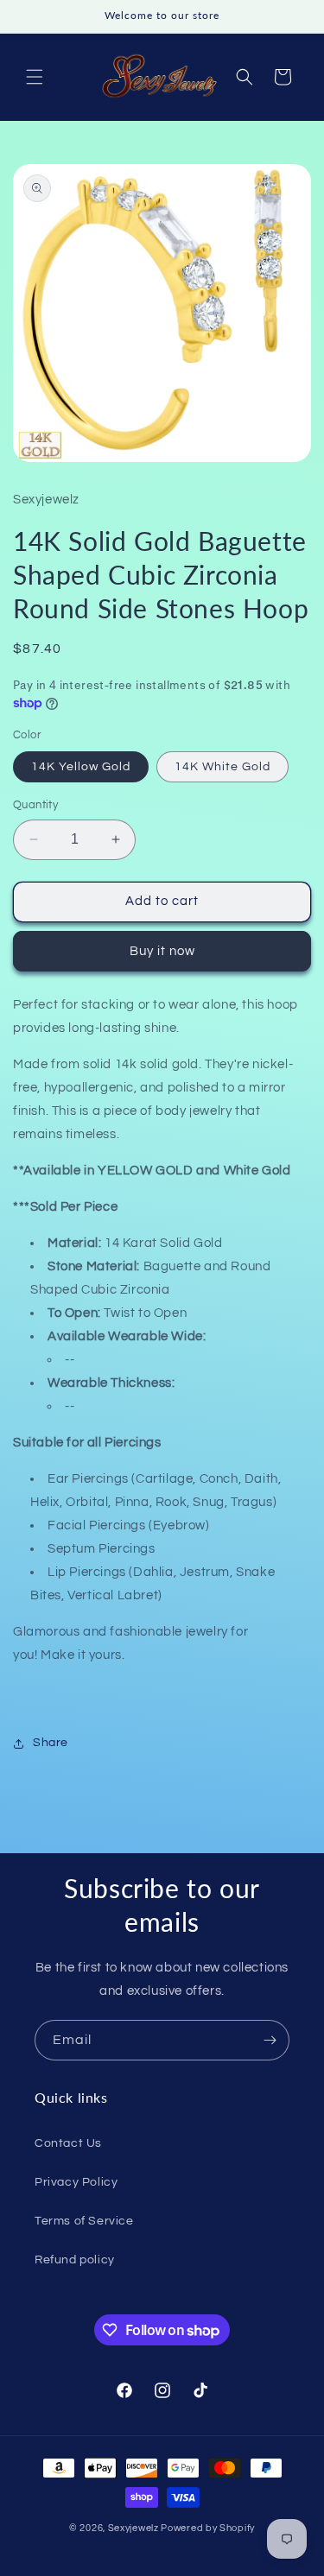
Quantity (35, 805)
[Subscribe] (270, 2040)
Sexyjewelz (133, 2528)
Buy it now (162, 951)
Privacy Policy (76, 2182)
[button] (35, 77)
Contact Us (68, 2143)
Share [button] (51, 1743)
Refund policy (75, 2260)
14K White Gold (222, 767)
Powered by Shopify (208, 2528)
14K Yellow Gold (81, 767)
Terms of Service (84, 2221)
